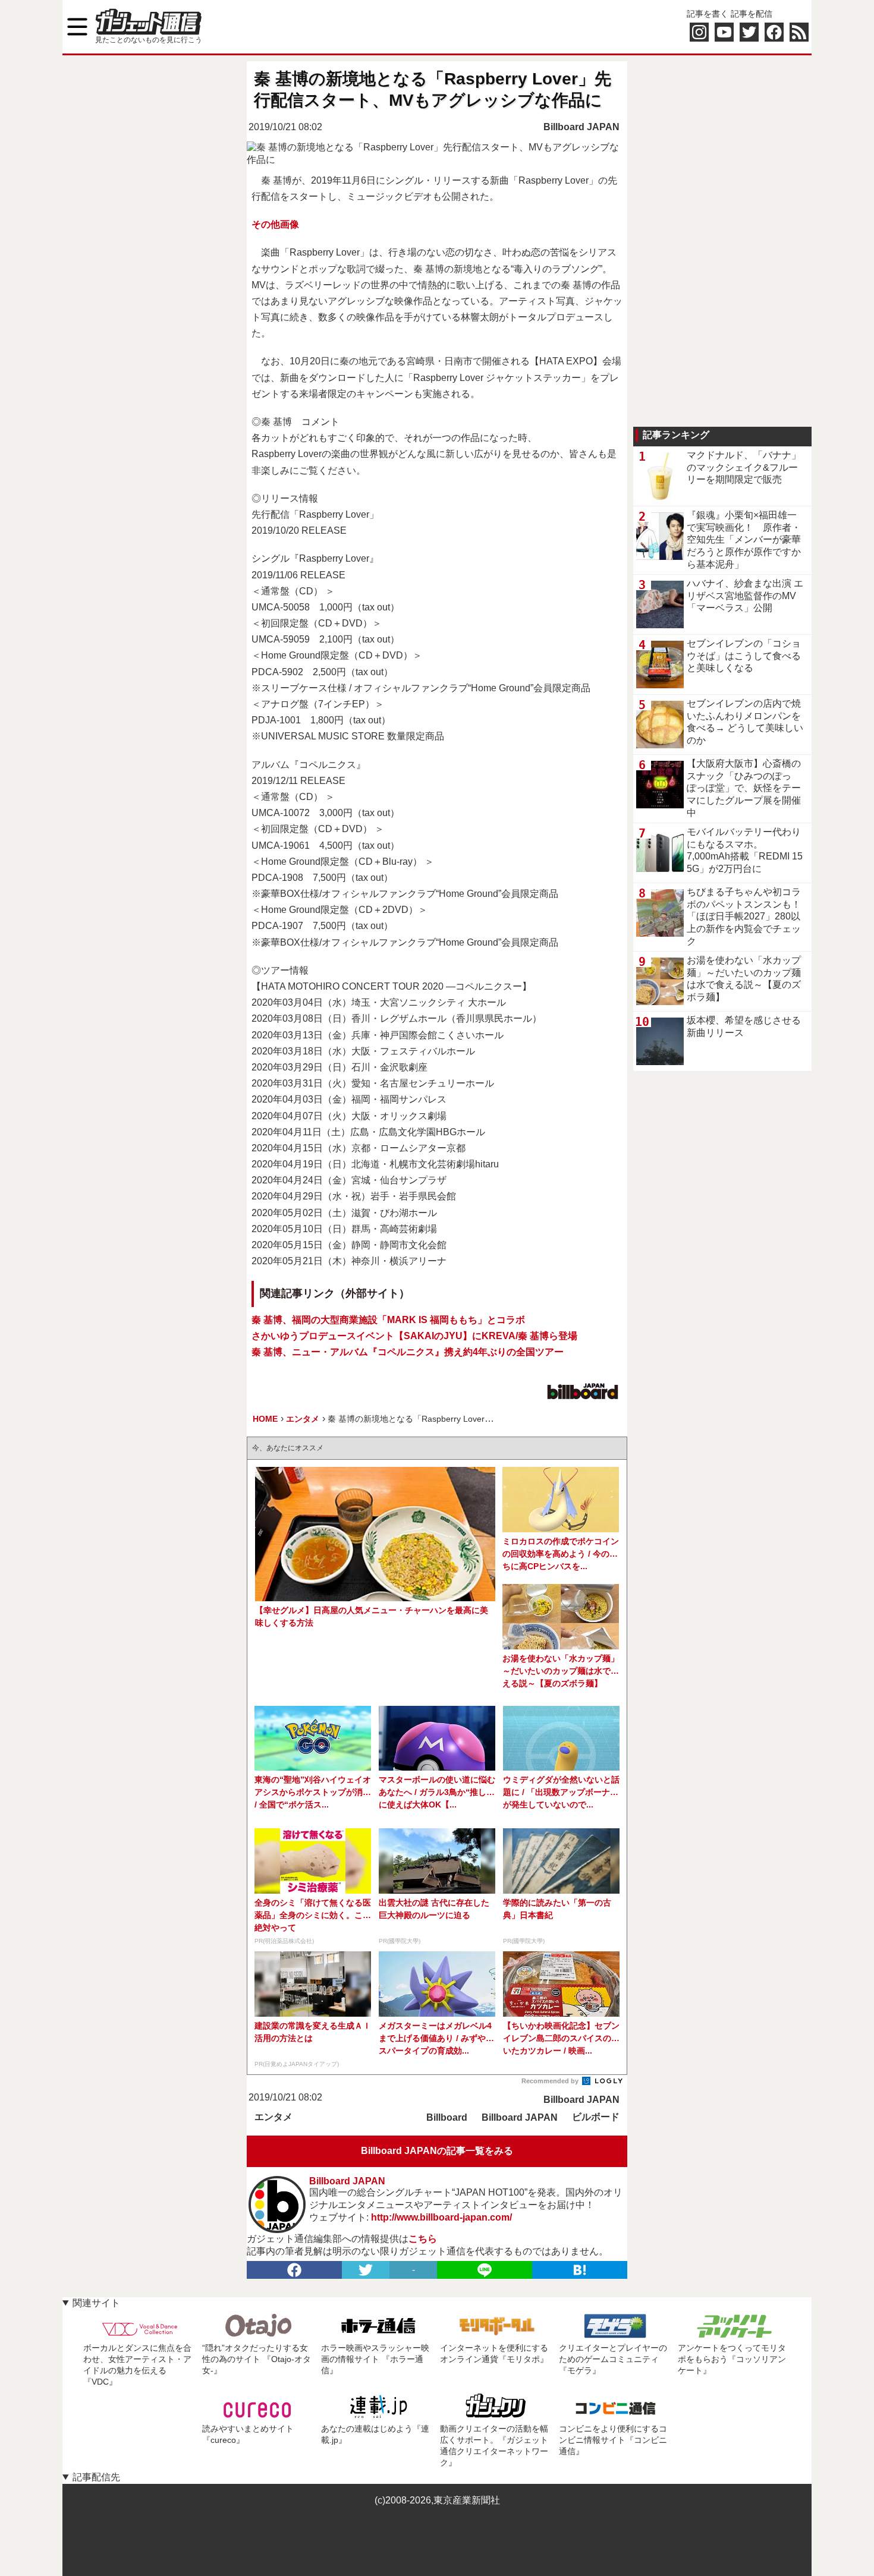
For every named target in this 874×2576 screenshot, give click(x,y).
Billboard (447, 2117)
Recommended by (551, 2081)
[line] (485, 2270)
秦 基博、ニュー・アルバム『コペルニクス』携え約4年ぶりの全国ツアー (408, 1352)
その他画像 (275, 224)
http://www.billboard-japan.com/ (441, 2217)
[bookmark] (580, 2270)
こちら (423, 2239)
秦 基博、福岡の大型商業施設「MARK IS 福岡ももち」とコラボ (388, 1320)
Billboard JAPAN (581, 127)
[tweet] (366, 2270)
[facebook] (294, 2270)
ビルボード (596, 2117)
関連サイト (96, 2303)
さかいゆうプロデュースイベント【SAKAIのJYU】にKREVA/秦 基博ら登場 (414, 1336)
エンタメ (273, 2117)
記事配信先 (96, 2477)
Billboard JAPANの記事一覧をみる (437, 2151)
